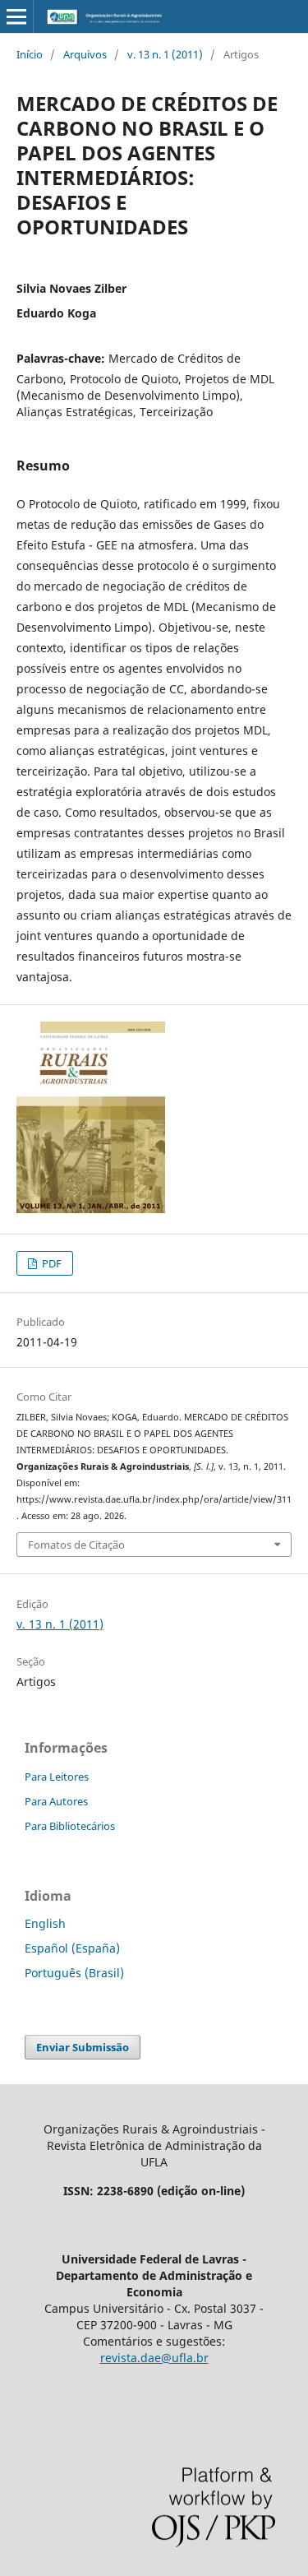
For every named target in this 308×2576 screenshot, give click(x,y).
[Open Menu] (16, 16)
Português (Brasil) (74, 1973)
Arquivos (85, 54)
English (45, 1923)
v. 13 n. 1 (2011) (165, 54)
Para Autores (56, 1801)
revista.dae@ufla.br (154, 2358)
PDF (51, 1263)
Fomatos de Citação (76, 1545)
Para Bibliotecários (70, 1826)
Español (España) (72, 1948)
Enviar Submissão (83, 2047)
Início (30, 54)
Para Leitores (57, 1777)
